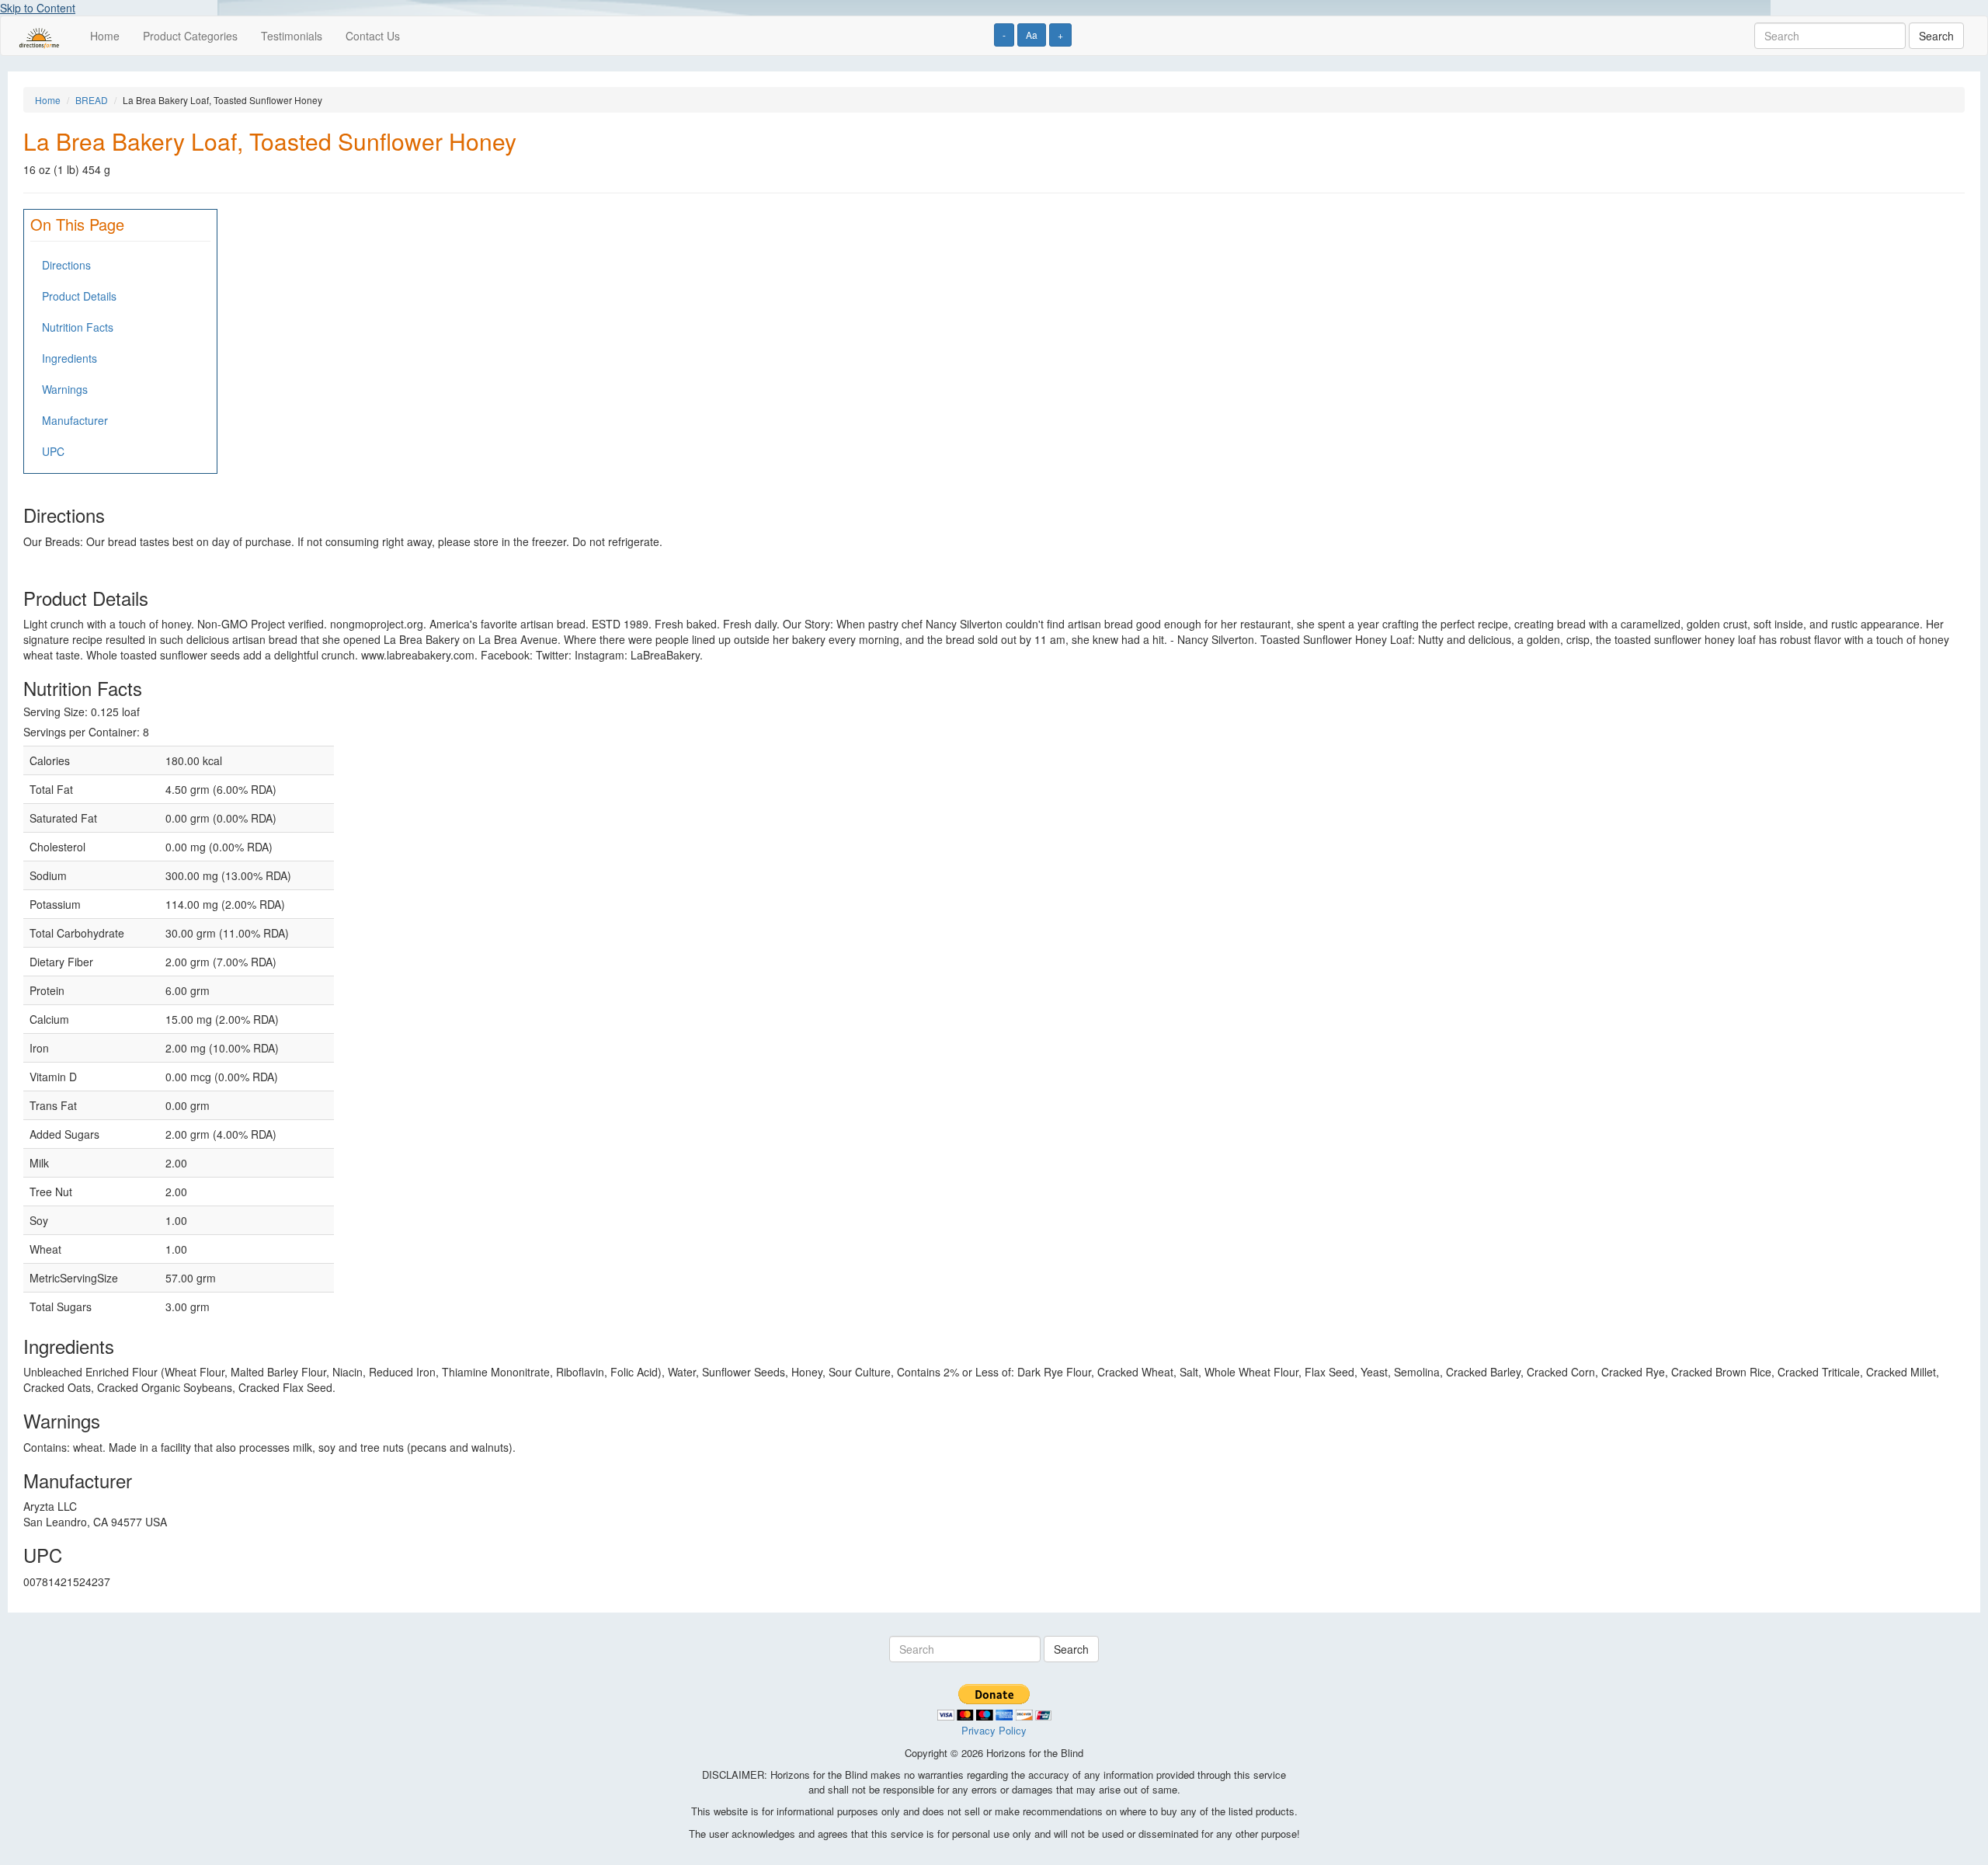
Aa (1032, 35)
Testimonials (292, 36)
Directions (66, 265)
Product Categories (190, 36)
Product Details (79, 296)
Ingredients (70, 358)
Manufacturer (75, 420)
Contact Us (373, 36)
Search (1936, 36)
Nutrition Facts (78, 327)
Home (105, 36)
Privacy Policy (994, 1730)
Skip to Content (38, 8)
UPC (53, 451)
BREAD (92, 100)
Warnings (65, 389)
